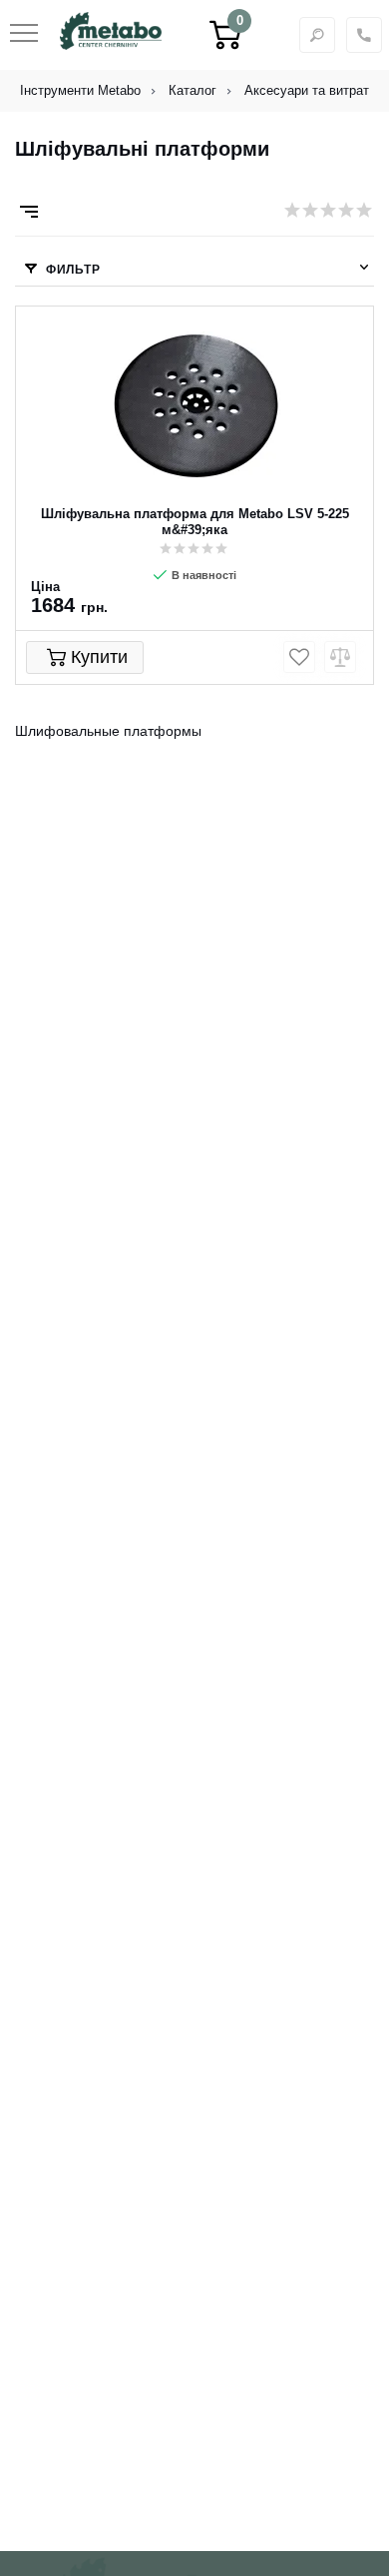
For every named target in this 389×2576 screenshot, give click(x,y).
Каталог (193, 90)
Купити (99, 657)
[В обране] (299, 657)
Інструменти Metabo (80, 90)
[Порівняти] (340, 657)
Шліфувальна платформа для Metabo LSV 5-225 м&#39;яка (195, 522)
